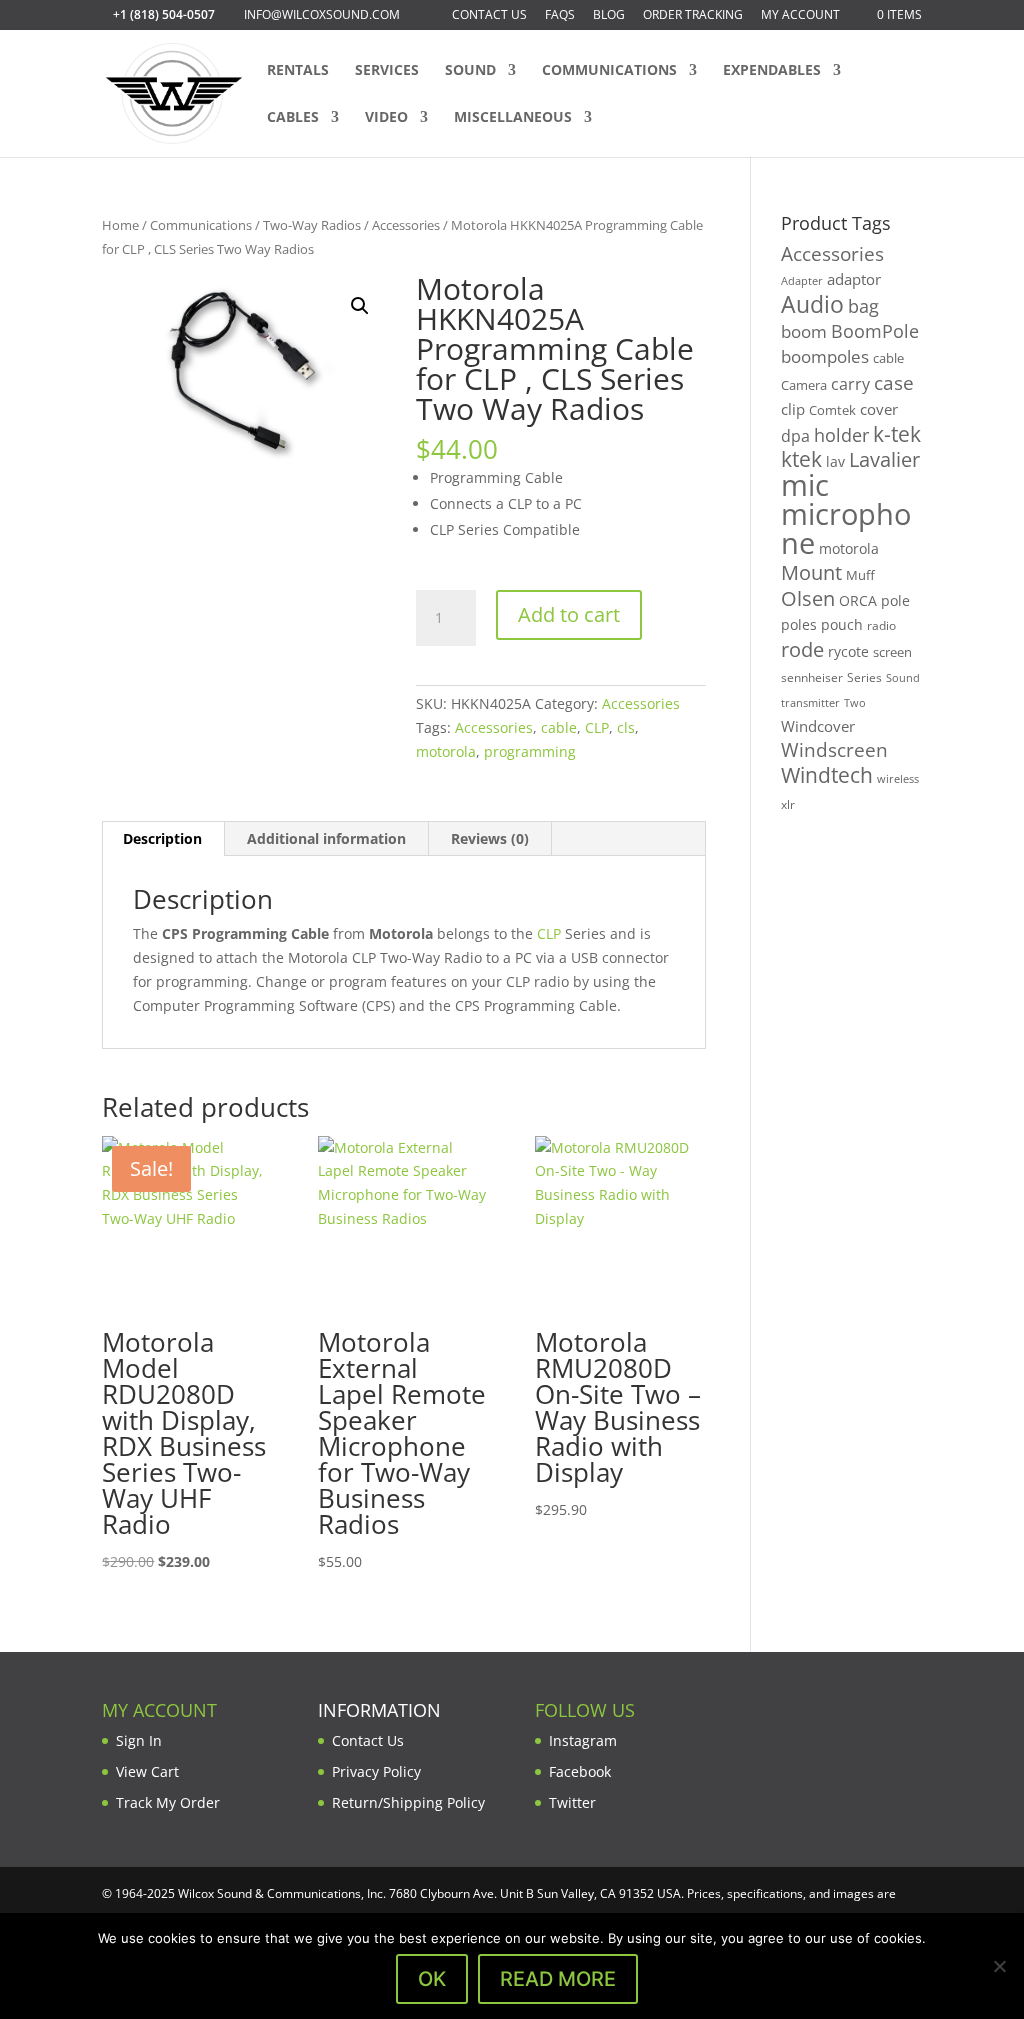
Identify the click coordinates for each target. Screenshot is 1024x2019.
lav (835, 461)
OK (432, 1979)
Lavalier (884, 459)
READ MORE (558, 1979)
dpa (795, 436)
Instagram (583, 1740)
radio (881, 625)
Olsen (808, 598)
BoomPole (875, 330)
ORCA (858, 600)
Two (855, 702)
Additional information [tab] (326, 838)
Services (387, 71)
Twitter (572, 1802)
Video (386, 118)
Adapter (802, 280)
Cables (293, 118)
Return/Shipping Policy (408, 1802)
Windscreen (834, 750)
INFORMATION (379, 1710)
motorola (446, 751)
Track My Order (168, 1802)
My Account (800, 16)
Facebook (580, 1771)
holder (841, 435)
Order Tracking (693, 16)
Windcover (818, 726)
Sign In (139, 1740)
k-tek (897, 434)
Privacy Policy (376, 1771)
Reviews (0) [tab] (490, 838)
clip (793, 409)
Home (120, 225)
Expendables (772, 71)
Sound (470, 71)
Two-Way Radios (312, 225)
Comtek (832, 410)
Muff (860, 575)
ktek (801, 459)
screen (892, 652)
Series (864, 677)
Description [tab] (162, 838)
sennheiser (812, 677)
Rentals (298, 71)
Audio (812, 304)
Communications (609, 71)
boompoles (825, 356)
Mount (811, 572)
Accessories (406, 225)
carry (850, 384)
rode (802, 649)
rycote (848, 651)
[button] (360, 306)
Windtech (827, 775)
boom (804, 331)
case (894, 382)
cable (559, 727)
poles (799, 624)
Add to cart (569, 614)
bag (863, 306)
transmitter (810, 703)
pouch (842, 624)
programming (530, 751)
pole (895, 600)
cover (879, 409)
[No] (999, 1966)
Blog (609, 16)
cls (626, 727)
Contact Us (489, 16)
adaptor (854, 279)
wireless (898, 779)
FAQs (560, 16)
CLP (597, 727)
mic (805, 485)
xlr (788, 804)
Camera (804, 385)
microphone (846, 528)
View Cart (147, 1771)
